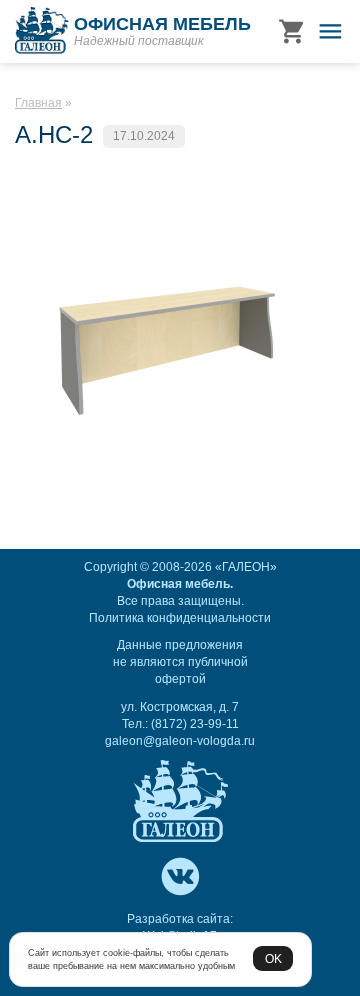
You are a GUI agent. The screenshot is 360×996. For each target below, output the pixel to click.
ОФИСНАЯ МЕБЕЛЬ (162, 24)
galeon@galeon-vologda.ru (180, 741)
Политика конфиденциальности (180, 618)
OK (273, 958)
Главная (38, 103)
